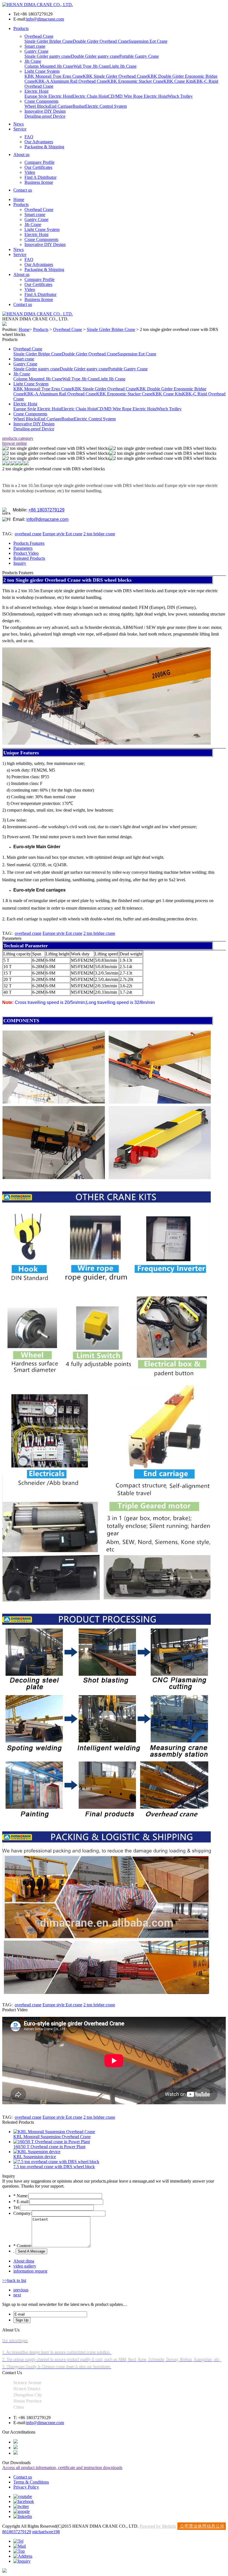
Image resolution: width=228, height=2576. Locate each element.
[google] (22, 2511)
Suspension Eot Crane (148, 41)
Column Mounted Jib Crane (49, 66)
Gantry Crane (36, 51)
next (17, 2295)
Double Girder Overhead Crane (101, 41)
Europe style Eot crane (62, 534)
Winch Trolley (180, 96)
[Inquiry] (22, 2561)
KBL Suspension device (35, 2157)
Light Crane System (42, 71)
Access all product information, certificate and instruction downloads (62, 2468)
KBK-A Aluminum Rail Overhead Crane (71, 81)
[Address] (23, 2556)
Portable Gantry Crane (139, 56)
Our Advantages (39, 142)
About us (21, 155)
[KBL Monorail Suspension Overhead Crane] (54, 2132)
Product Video (26, 553)
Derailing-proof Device (45, 116)
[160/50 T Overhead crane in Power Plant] (52, 2142)
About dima (24, 2261)
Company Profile (39, 162)
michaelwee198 (46, 2532)
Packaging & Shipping (44, 147)
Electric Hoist (36, 91)
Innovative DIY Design (45, 111)
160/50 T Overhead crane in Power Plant (49, 2147)
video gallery (25, 2266)
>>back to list (14, 2280)
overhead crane (28, 534)
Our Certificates (38, 167)
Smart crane (35, 46)
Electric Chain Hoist (90, 96)
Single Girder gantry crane (48, 56)
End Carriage (61, 106)
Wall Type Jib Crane (91, 66)
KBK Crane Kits (178, 81)
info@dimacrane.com (45, 19)
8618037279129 (17, 2532)
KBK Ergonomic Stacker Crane (135, 81)
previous (21, 2290)
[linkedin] (23, 2516)
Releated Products (29, 558)
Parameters (23, 548)
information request (30, 2271)
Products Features (29, 543)
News (18, 124)
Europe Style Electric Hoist (48, 96)
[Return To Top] (4, 2571)
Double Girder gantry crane (95, 56)
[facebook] (24, 2501)
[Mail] (20, 2546)
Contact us (23, 190)
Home (19, 199)
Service (20, 129)
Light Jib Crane (123, 66)
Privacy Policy (26, 2487)
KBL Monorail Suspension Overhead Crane (52, 2137)
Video (30, 172)
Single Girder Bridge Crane (49, 41)
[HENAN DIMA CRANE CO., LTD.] (38, 5)
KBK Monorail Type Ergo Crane (54, 76)
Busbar (79, 106)
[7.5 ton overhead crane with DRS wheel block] (56, 2162)
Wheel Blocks (37, 106)
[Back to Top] (19, 2551)
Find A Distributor (40, 177)
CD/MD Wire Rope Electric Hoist (138, 96)
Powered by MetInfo (158, 2526)
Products (21, 28)
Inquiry (20, 563)
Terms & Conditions (31, 2482)
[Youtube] (23, 2496)
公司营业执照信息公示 (202, 2526)
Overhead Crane (39, 36)
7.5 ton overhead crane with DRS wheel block (54, 2167)
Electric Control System (106, 106)
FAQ (29, 137)
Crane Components (41, 101)
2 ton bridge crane (99, 534)
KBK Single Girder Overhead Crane (115, 76)
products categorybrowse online (18, 441)
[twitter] (21, 2506)
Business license (39, 182)
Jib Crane (33, 61)
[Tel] (18, 2541)
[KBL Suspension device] (37, 2152)
